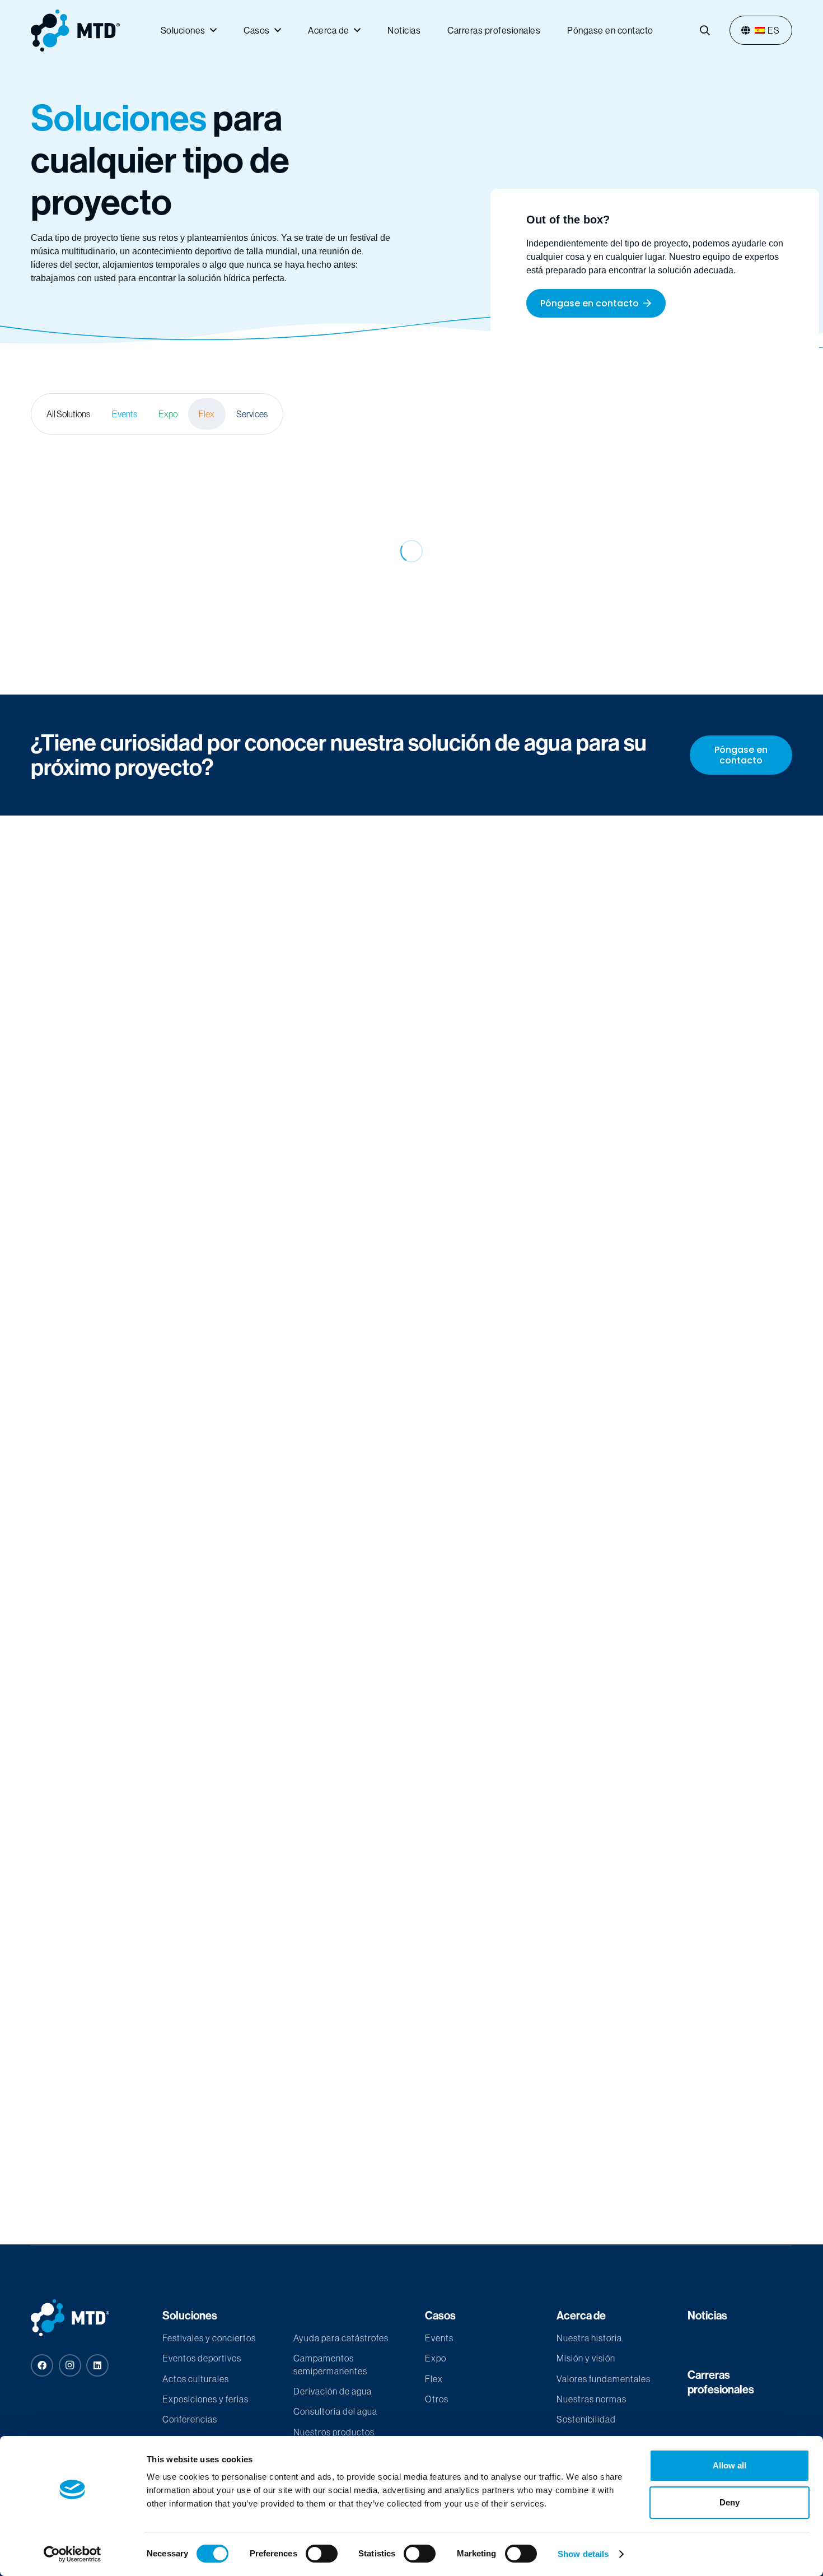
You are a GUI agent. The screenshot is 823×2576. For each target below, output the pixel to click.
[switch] (322, 2554)
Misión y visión (586, 2358)
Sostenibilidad (586, 2419)
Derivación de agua (333, 2391)
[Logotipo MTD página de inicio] (75, 31)
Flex (434, 2379)
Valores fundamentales (604, 2379)
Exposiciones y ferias (205, 2399)
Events (439, 2338)
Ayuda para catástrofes (341, 2338)
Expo (436, 2358)
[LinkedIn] (97, 2365)
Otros (437, 2399)
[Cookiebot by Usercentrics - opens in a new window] (73, 2554)
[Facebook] (42, 2365)
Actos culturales (196, 2379)
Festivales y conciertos (209, 2338)
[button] (705, 30)
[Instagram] (70, 2365)
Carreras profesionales (721, 2382)
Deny (730, 2502)
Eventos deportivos (202, 2358)
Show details (583, 2554)
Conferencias (190, 2419)
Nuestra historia (589, 2338)
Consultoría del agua (335, 2411)
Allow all (730, 2465)
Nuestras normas (591, 2399)
